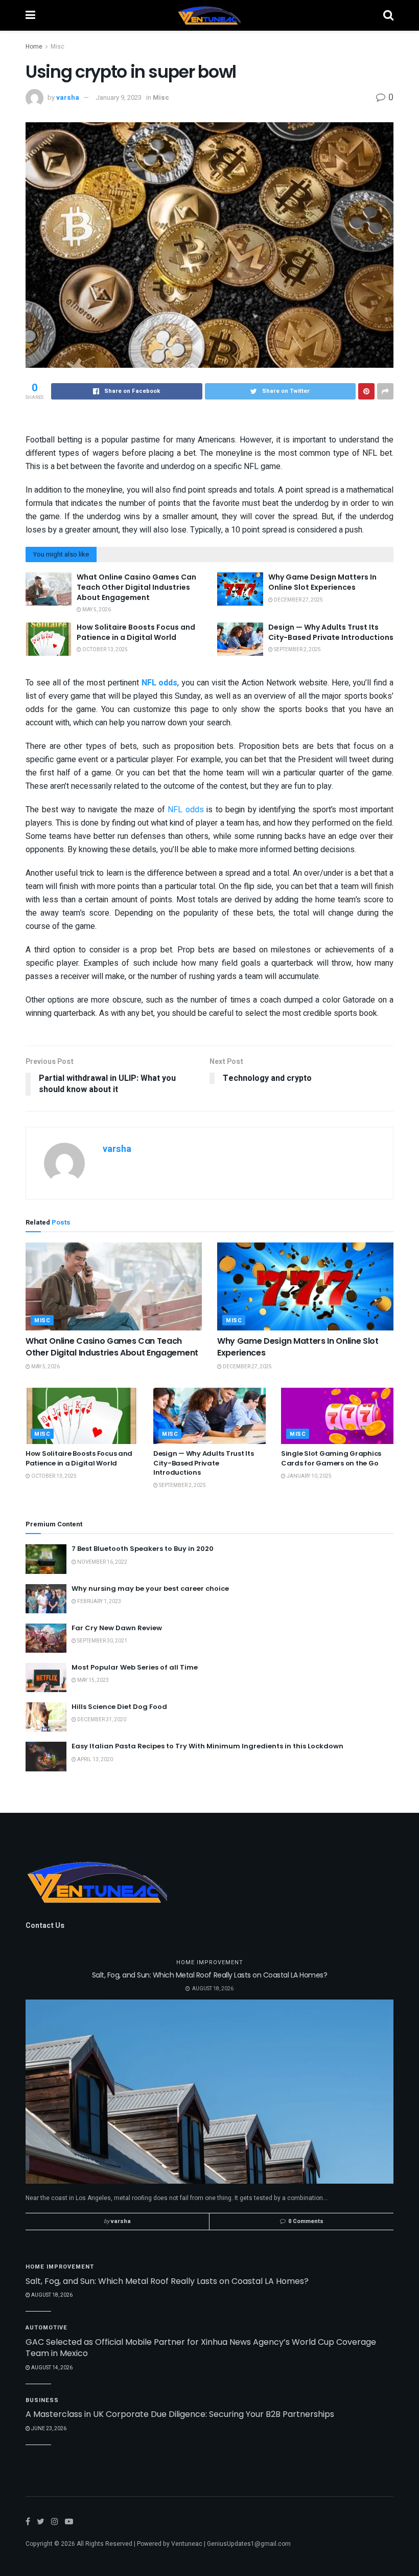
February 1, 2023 (99, 1602)
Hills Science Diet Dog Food (119, 1707)
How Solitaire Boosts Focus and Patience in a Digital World (136, 632)
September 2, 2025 (297, 650)
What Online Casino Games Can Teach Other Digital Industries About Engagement (136, 587)
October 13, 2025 (104, 650)
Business (42, 2400)
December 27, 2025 (298, 600)
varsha (68, 97)
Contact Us (45, 1926)
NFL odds (186, 810)
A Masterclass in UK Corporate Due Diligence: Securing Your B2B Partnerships (180, 2414)
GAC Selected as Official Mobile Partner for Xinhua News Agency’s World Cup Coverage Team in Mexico (201, 2348)
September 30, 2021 (102, 1641)
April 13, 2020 (95, 1760)
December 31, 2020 (101, 1720)
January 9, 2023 (119, 97)
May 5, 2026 (96, 610)
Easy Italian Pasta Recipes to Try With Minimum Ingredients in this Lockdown (207, 1746)
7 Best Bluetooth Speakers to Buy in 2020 (143, 1549)
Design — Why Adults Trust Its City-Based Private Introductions (331, 632)
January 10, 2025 (309, 1476)
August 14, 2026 (51, 2368)
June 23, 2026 (48, 2429)
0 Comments (306, 2221)
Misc (57, 47)
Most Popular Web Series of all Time (135, 1667)
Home (34, 47)
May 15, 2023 (92, 1680)
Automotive (46, 2328)
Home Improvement (210, 1962)
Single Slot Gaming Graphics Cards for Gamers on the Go (331, 1458)
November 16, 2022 (102, 1562)
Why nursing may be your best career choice (150, 1589)
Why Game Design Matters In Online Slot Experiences (322, 582)
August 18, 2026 (51, 2295)
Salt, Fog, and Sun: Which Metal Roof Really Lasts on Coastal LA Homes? (210, 1975)
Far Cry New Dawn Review (117, 1628)
